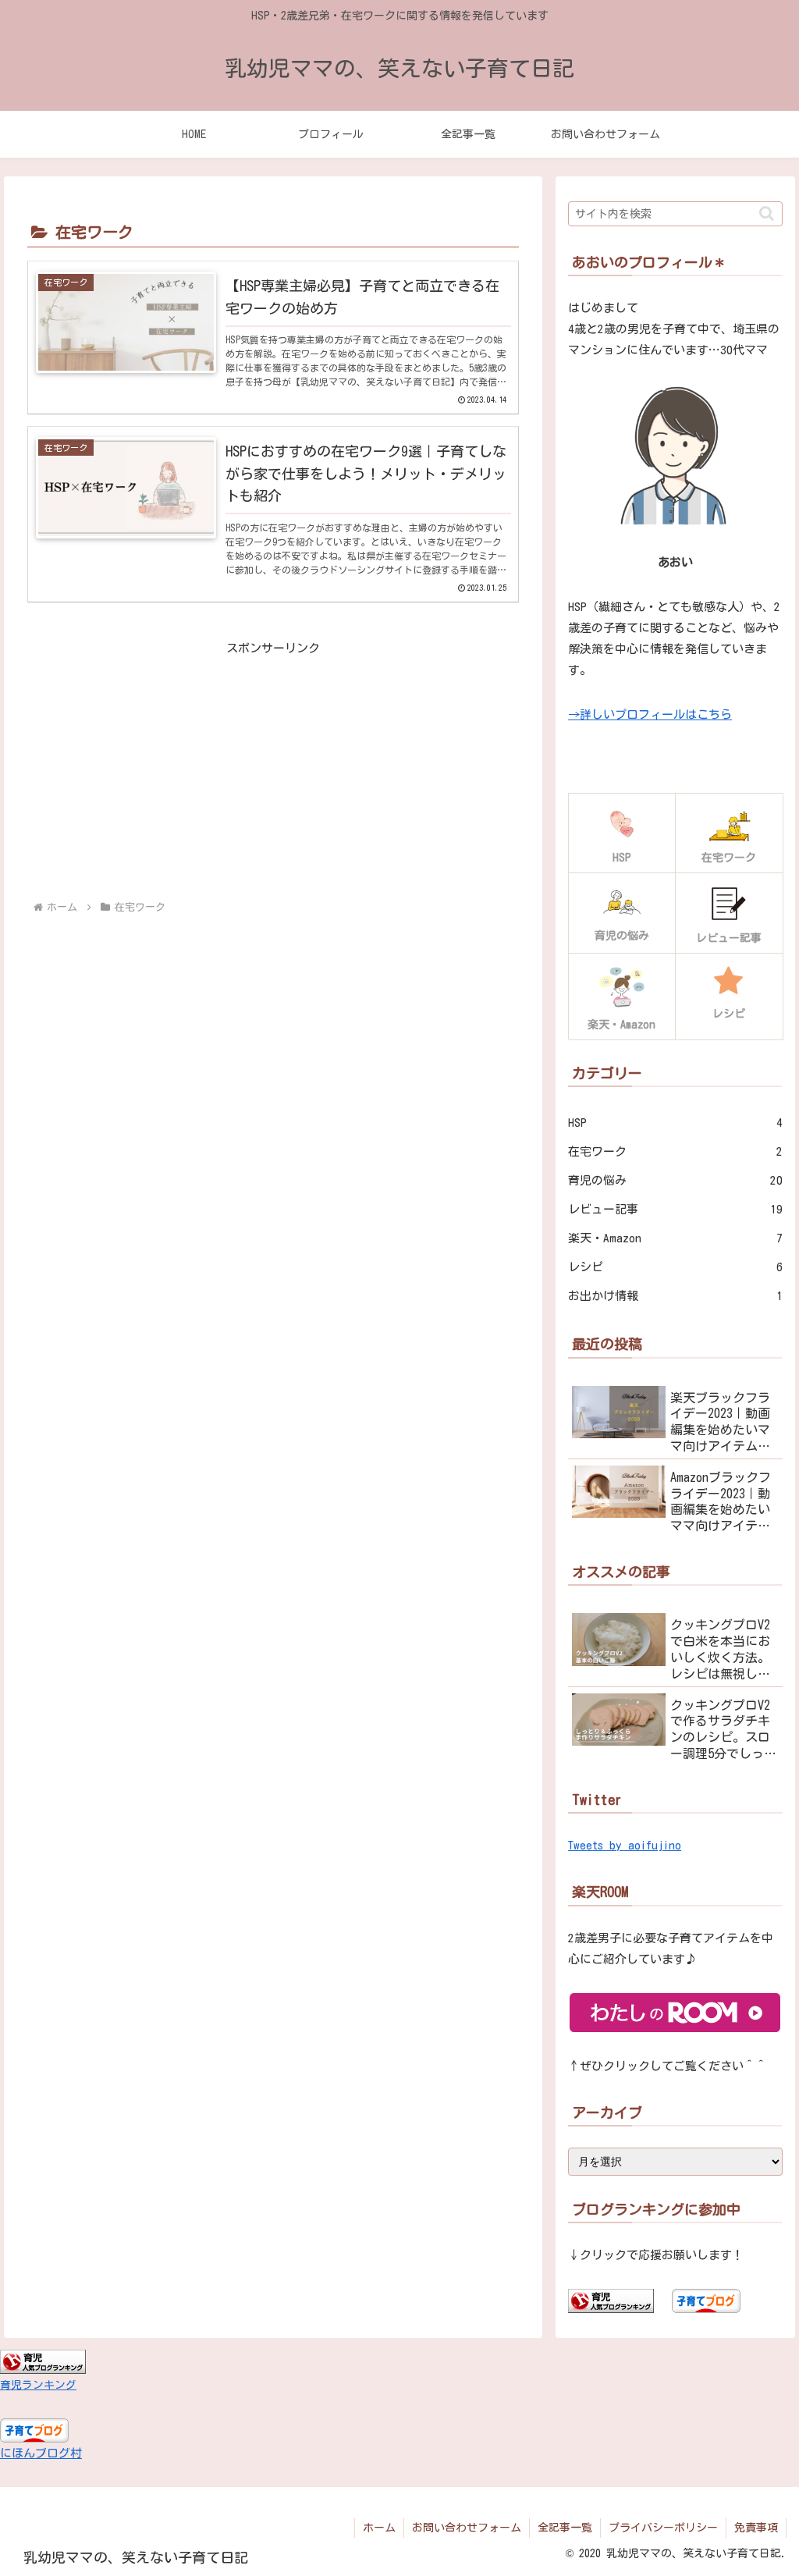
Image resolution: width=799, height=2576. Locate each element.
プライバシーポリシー (663, 2528)
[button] (767, 213)
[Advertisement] (273, 768)
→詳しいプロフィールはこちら (650, 714)
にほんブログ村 (41, 2453)
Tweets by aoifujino (625, 1845)
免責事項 (756, 2528)
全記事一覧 (565, 2528)
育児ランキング (38, 2385)
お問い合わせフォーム (467, 2528)
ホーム (379, 2528)
